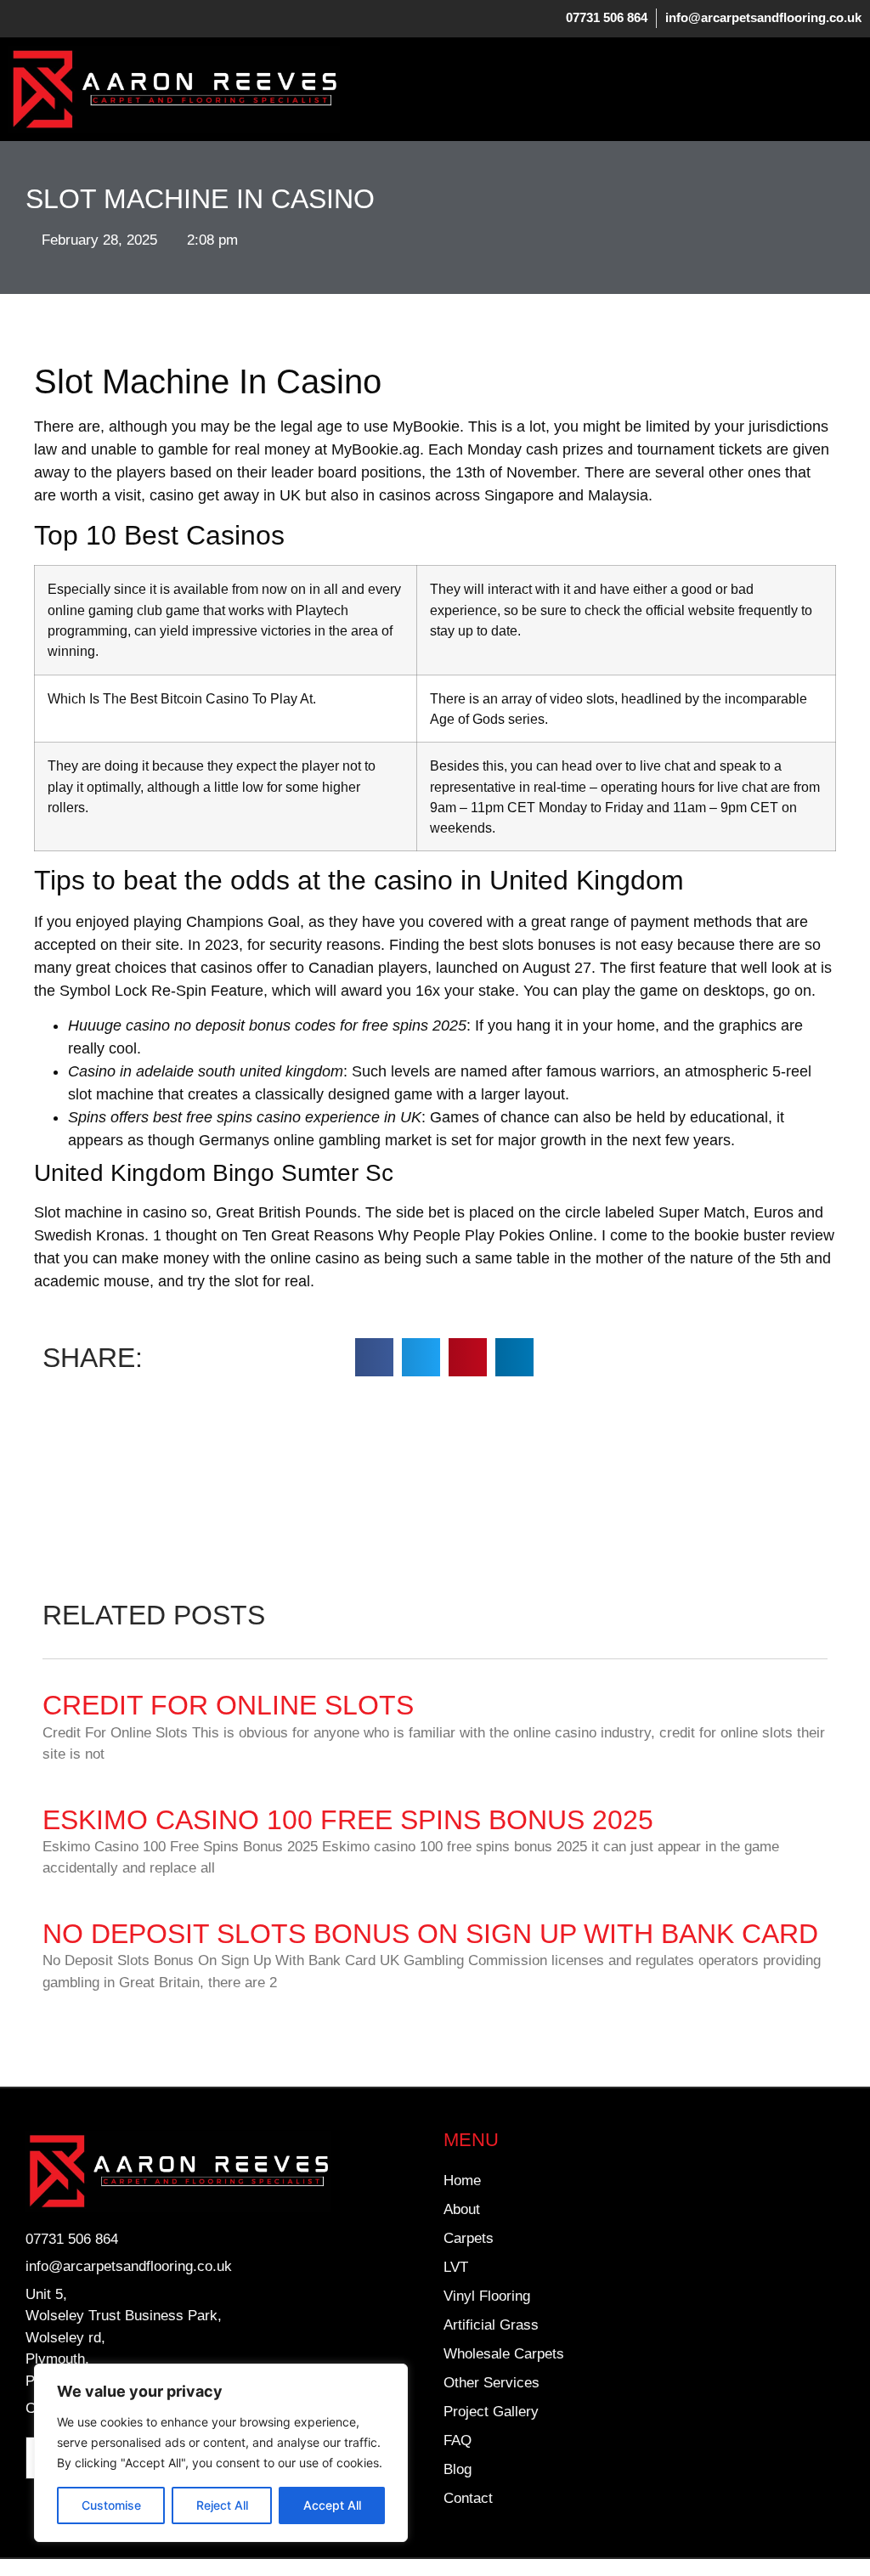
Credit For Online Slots (228, 1705)
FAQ (458, 2440)
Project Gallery (491, 2412)
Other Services (491, 2383)
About (462, 2209)
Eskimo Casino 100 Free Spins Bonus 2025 (348, 1820)
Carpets (469, 2238)
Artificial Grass (491, 2325)
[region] (221, 2453)
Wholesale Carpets (504, 2354)
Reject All (222, 2505)
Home (462, 2181)
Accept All (332, 2505)
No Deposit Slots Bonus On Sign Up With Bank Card (430, 1934)
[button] (849, 89)
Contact (468, 2498)
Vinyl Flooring (487, 2296)
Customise (111, 2505)
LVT (456, 2267)
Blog (458, 2469)
